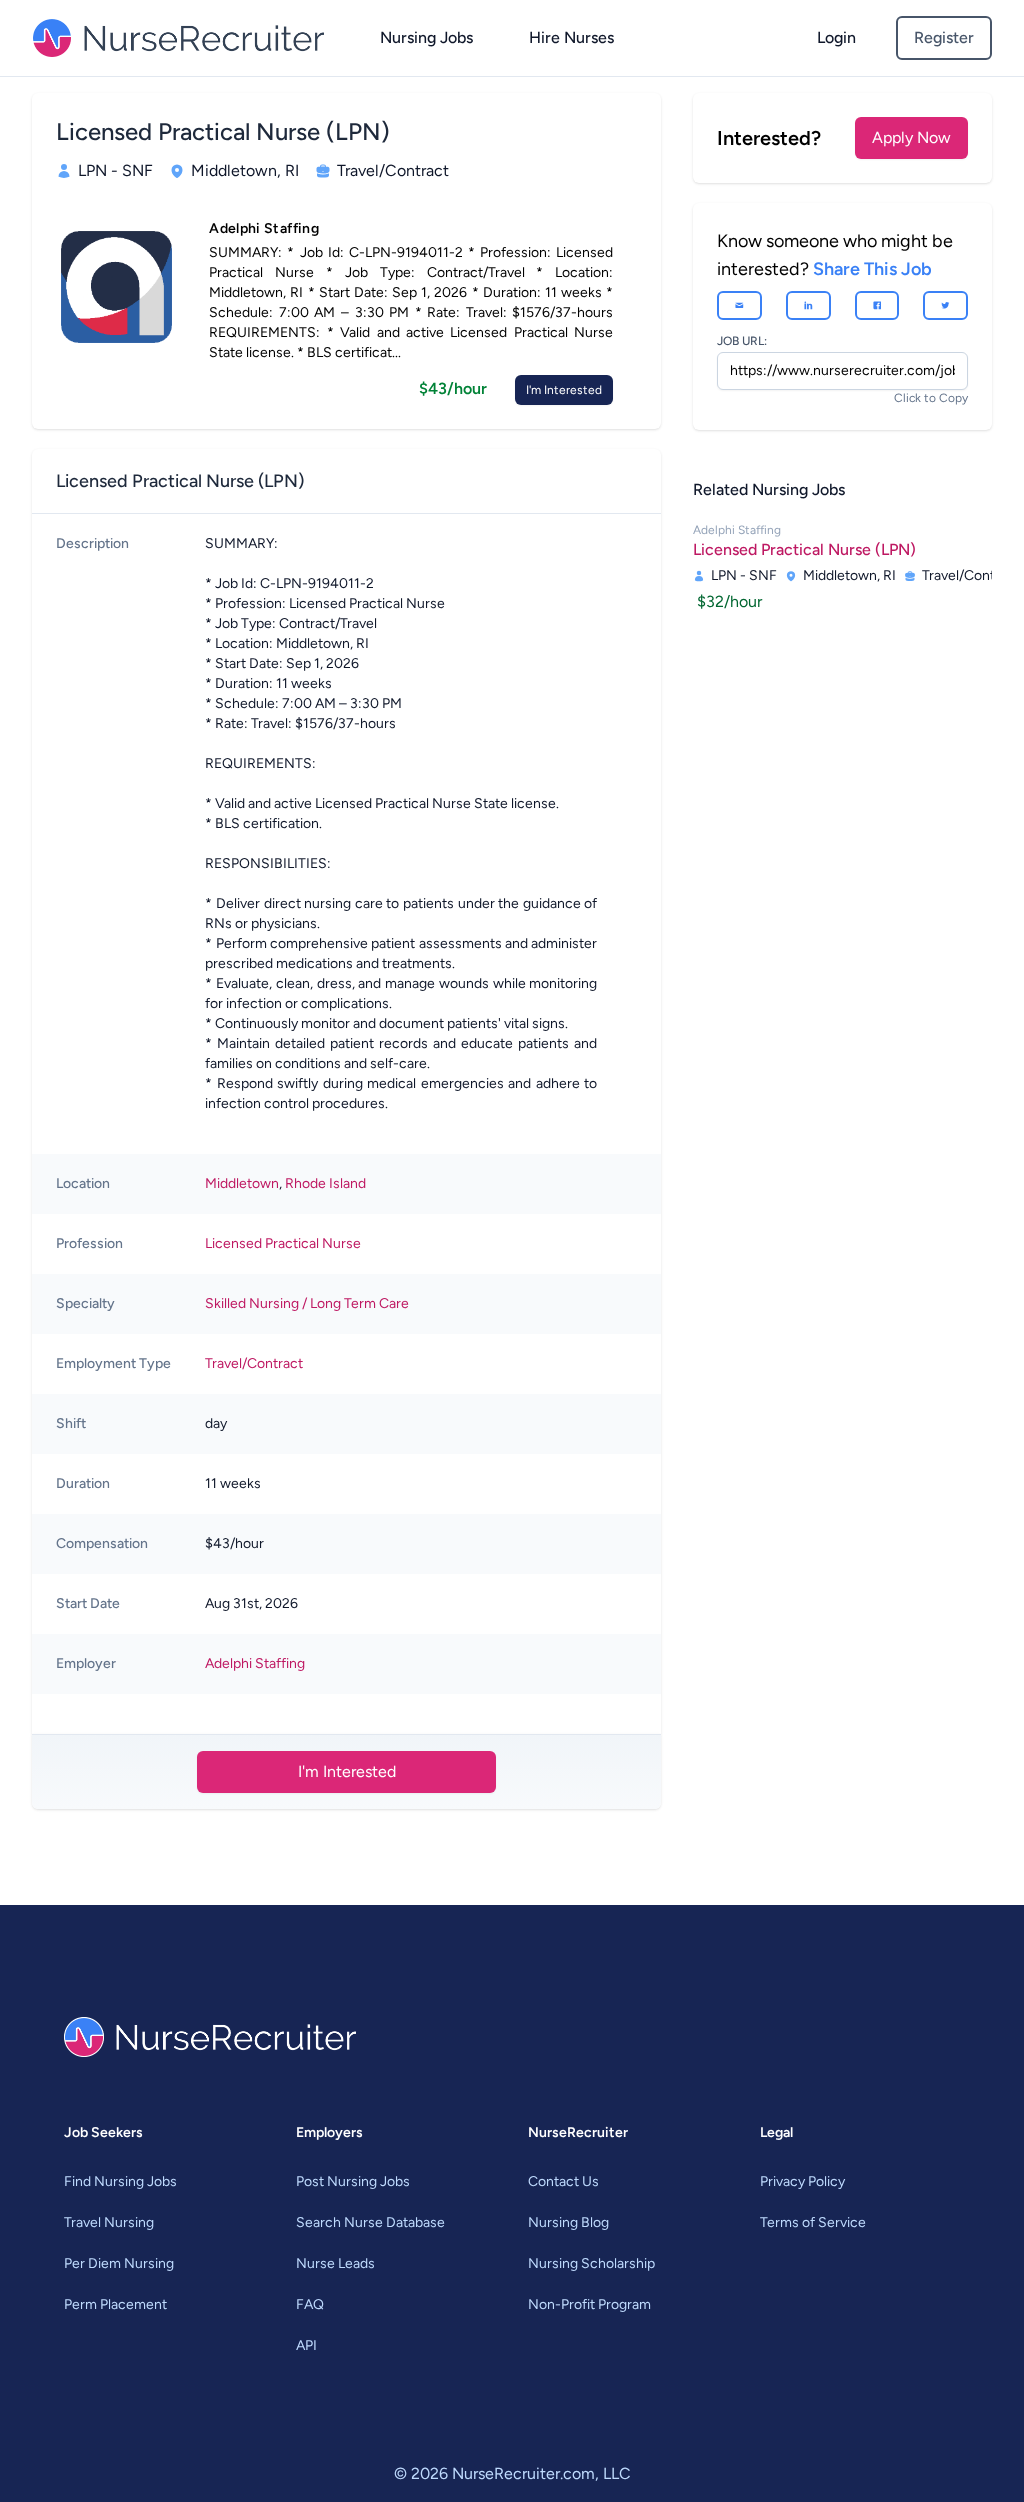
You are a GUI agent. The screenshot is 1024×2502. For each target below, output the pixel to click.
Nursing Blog (568, 2222)
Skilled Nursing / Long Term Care (307, 1303)
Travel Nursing (109, 2222)
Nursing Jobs (426, 37)
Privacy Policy (802, 2181)
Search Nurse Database (370, 2222)
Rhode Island (325, 1183)
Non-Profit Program (589, 2304)
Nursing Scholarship (591, 2263)
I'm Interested (564, 390)
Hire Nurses (571, 37)
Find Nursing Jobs (120, 2181)
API (306, 2345)
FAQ (310, 2304)
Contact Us (563, 2181)
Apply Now (911, 137)
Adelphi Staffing (255, 1663)
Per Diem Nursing (119, 2263)
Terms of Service (813, 2222)
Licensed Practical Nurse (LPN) (804, 549)
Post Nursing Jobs (353, 2181)
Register (944, 37)
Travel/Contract (254, 1363)
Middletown (242, 1183)
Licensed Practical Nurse (283, 1243)
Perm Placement (115, 2304)
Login (836, 37)
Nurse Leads (335, 2263)
